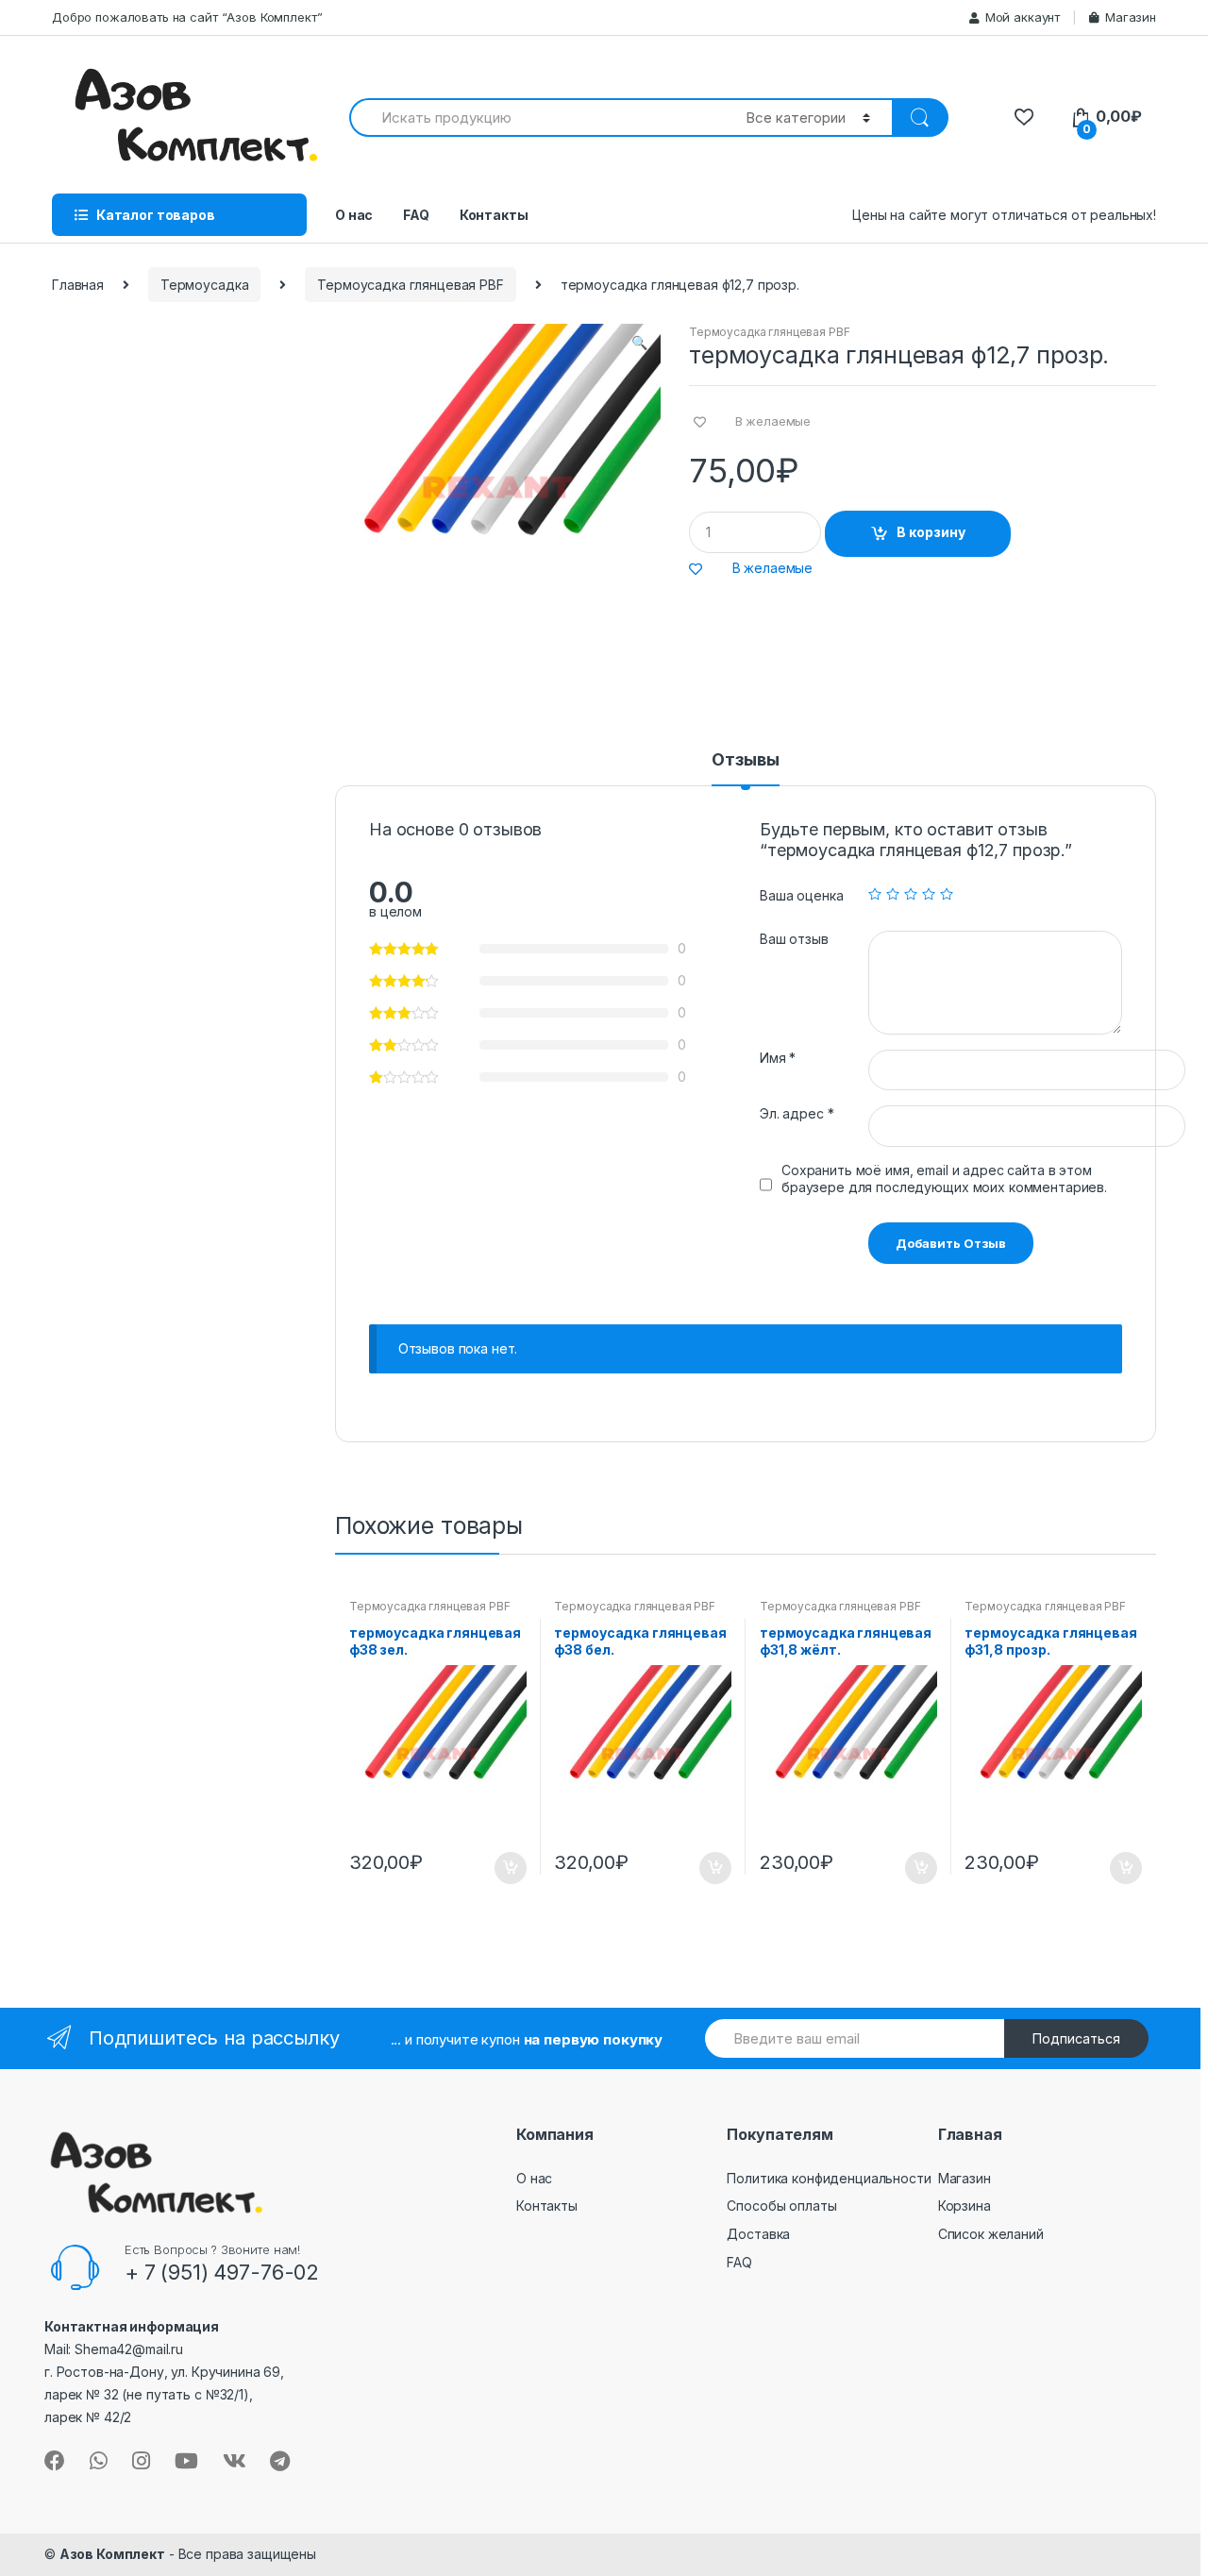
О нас (354, 215)
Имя (778, 1058)
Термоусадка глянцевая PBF (411, 285)
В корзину (931, 532)
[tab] (745, 768)
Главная (78, 285)
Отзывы (745, 760)
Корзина (965, 2206)
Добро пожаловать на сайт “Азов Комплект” (187, 17)
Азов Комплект (112, 2554)
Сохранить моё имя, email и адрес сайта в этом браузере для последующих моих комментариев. (944, 1179)
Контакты (494, 215)
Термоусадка (204, 285)
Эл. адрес (797, 1113)
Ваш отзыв (794, 939)
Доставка (758, 2234)
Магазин (1131, 17)
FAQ (416, 215)
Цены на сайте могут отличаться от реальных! (1004, 215)
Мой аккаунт (1023, 17)
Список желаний (991, 2234)
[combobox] (537, 118)
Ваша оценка (801, 895)
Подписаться (1076, 2038)
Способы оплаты (781, 2206)
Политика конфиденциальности (829, 2178)
